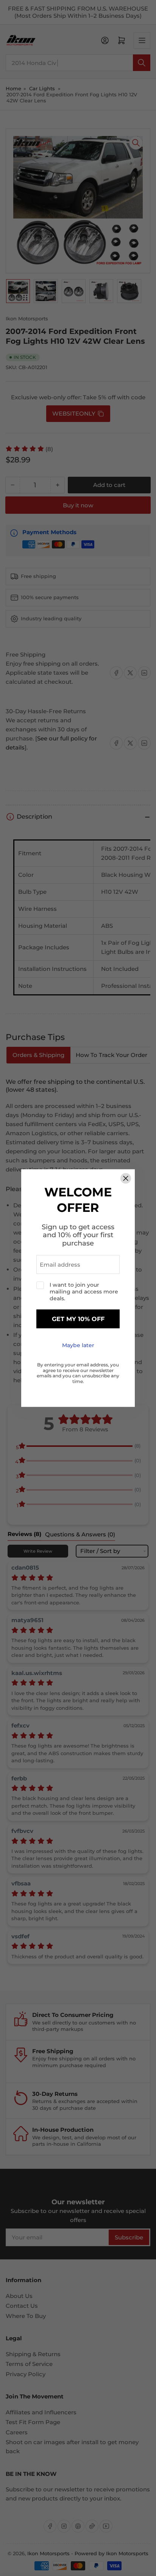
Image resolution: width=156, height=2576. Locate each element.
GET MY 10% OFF (78, 1319)
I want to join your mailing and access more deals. (84, 1292)
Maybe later (78, 1346)
